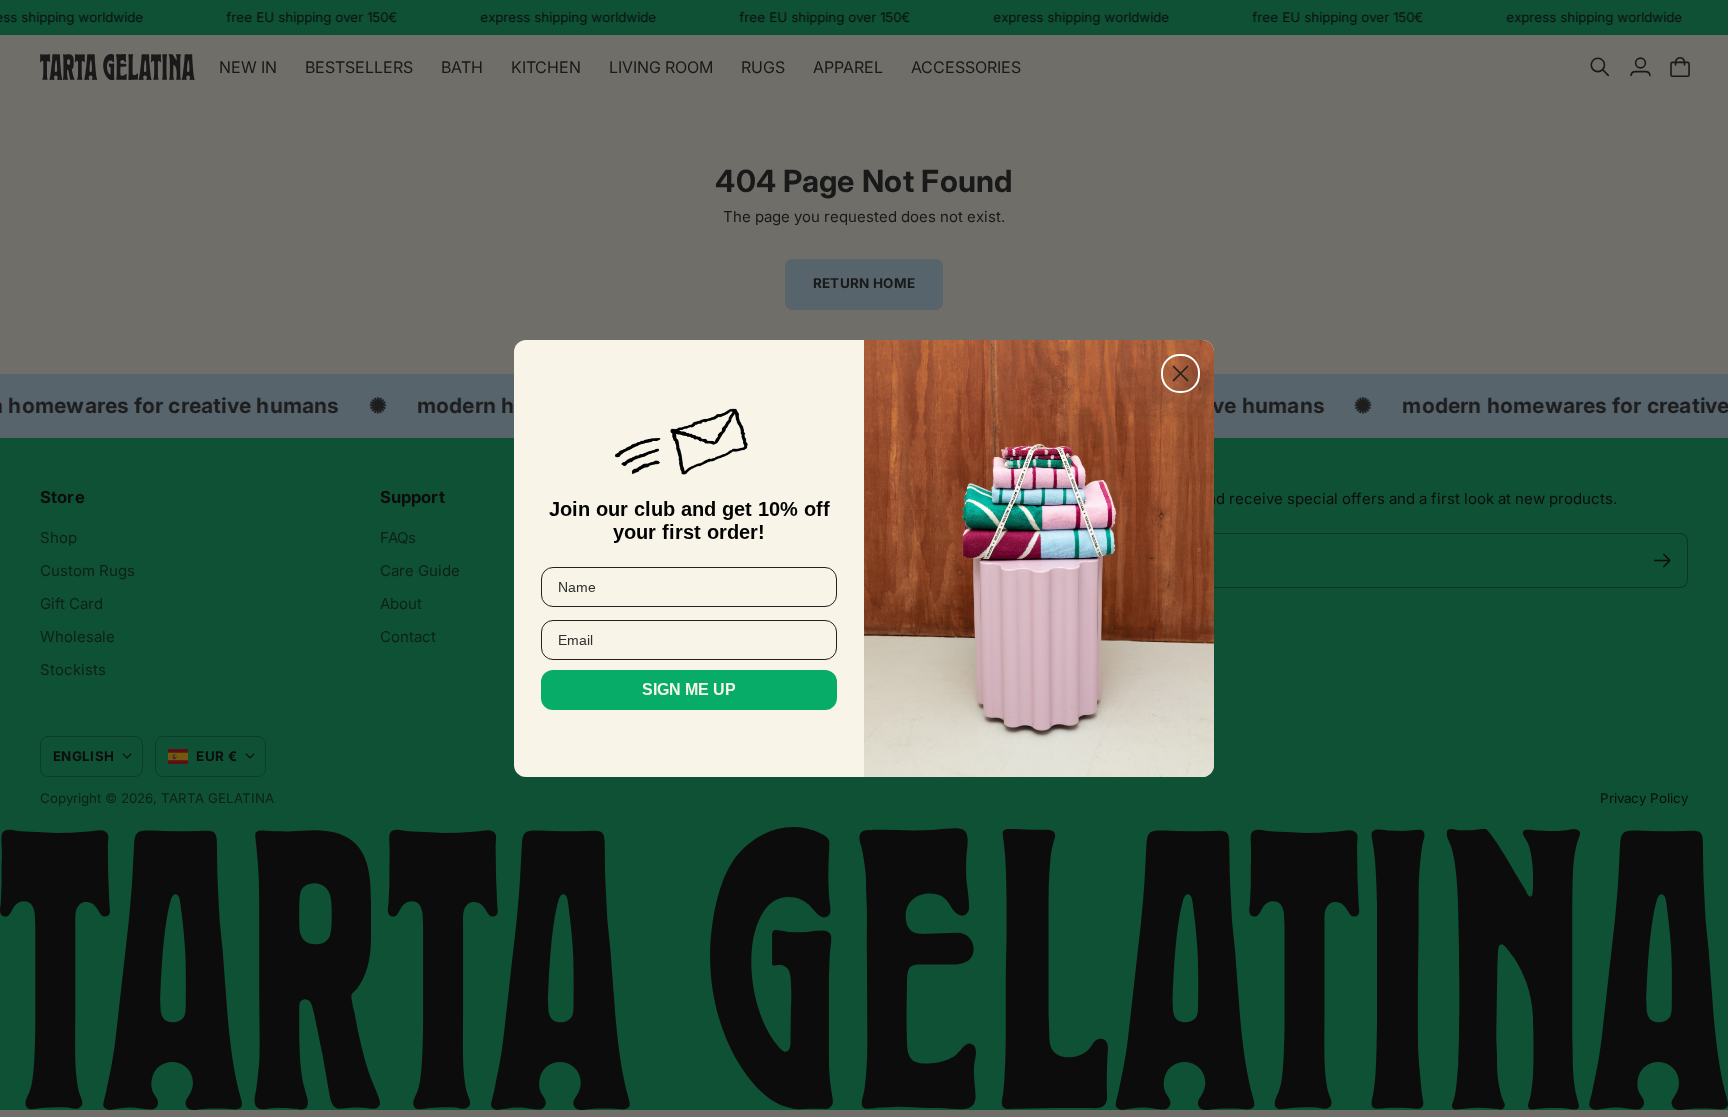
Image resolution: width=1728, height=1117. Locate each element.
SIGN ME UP (689, 689)
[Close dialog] (1180, 373)
